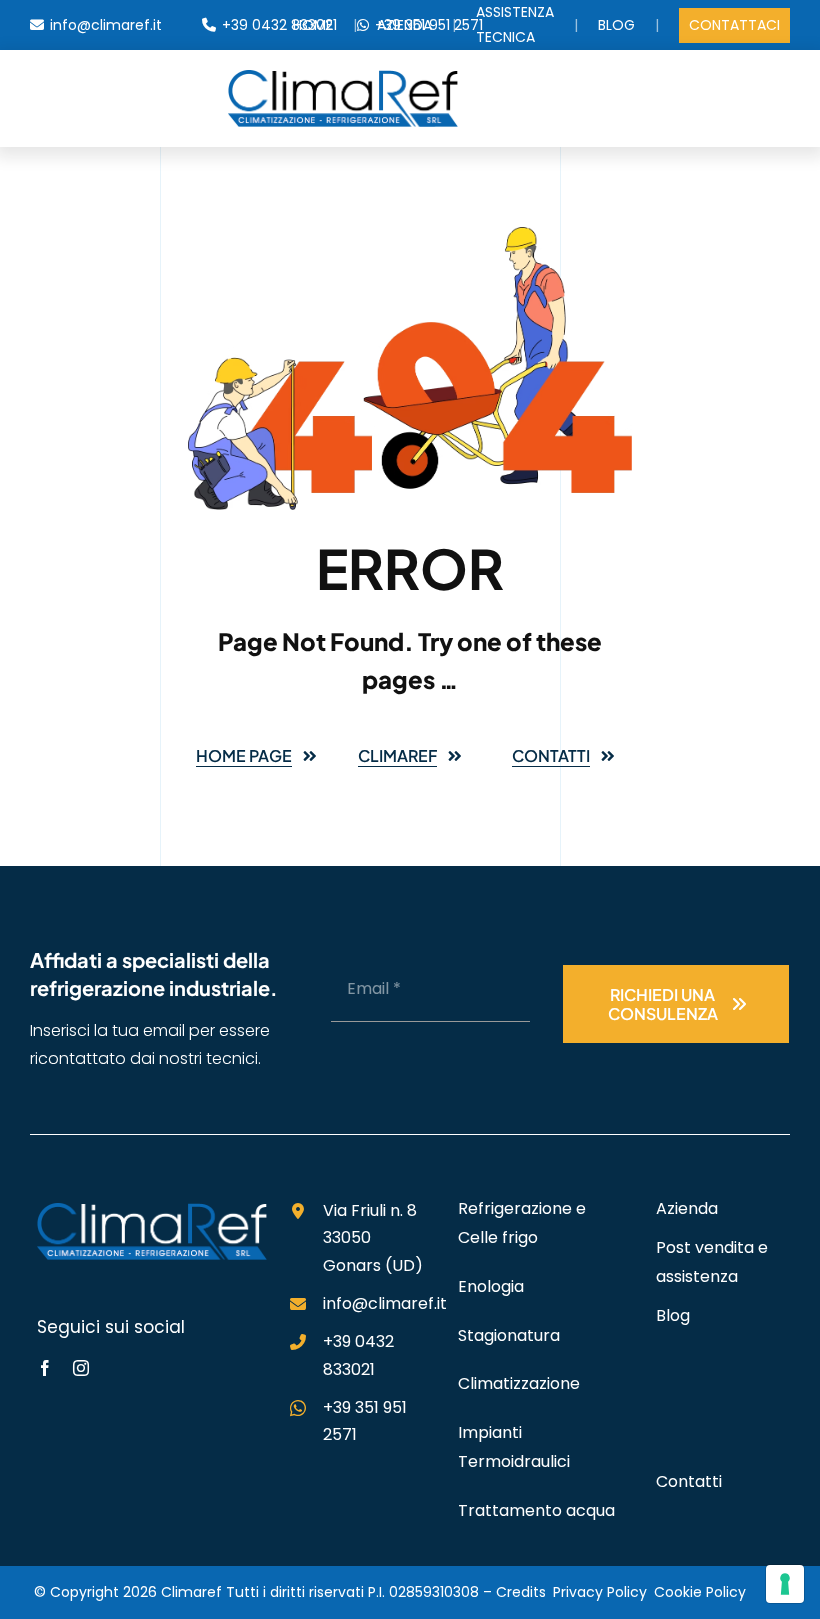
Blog (616, 25)
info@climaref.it (106, 25)
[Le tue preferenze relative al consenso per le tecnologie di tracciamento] (785, 1584)
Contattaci (734, 25)
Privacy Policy (600, 1592)
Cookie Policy (700, 1592)
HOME (313, 25)
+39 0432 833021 (279, 25)
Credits (521, 1592)
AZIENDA (404, 25)
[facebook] (45, 1368)
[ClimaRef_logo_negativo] (152, 1211)
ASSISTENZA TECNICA (515, 24)
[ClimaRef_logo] (343, 78)
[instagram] (81, 1368)
